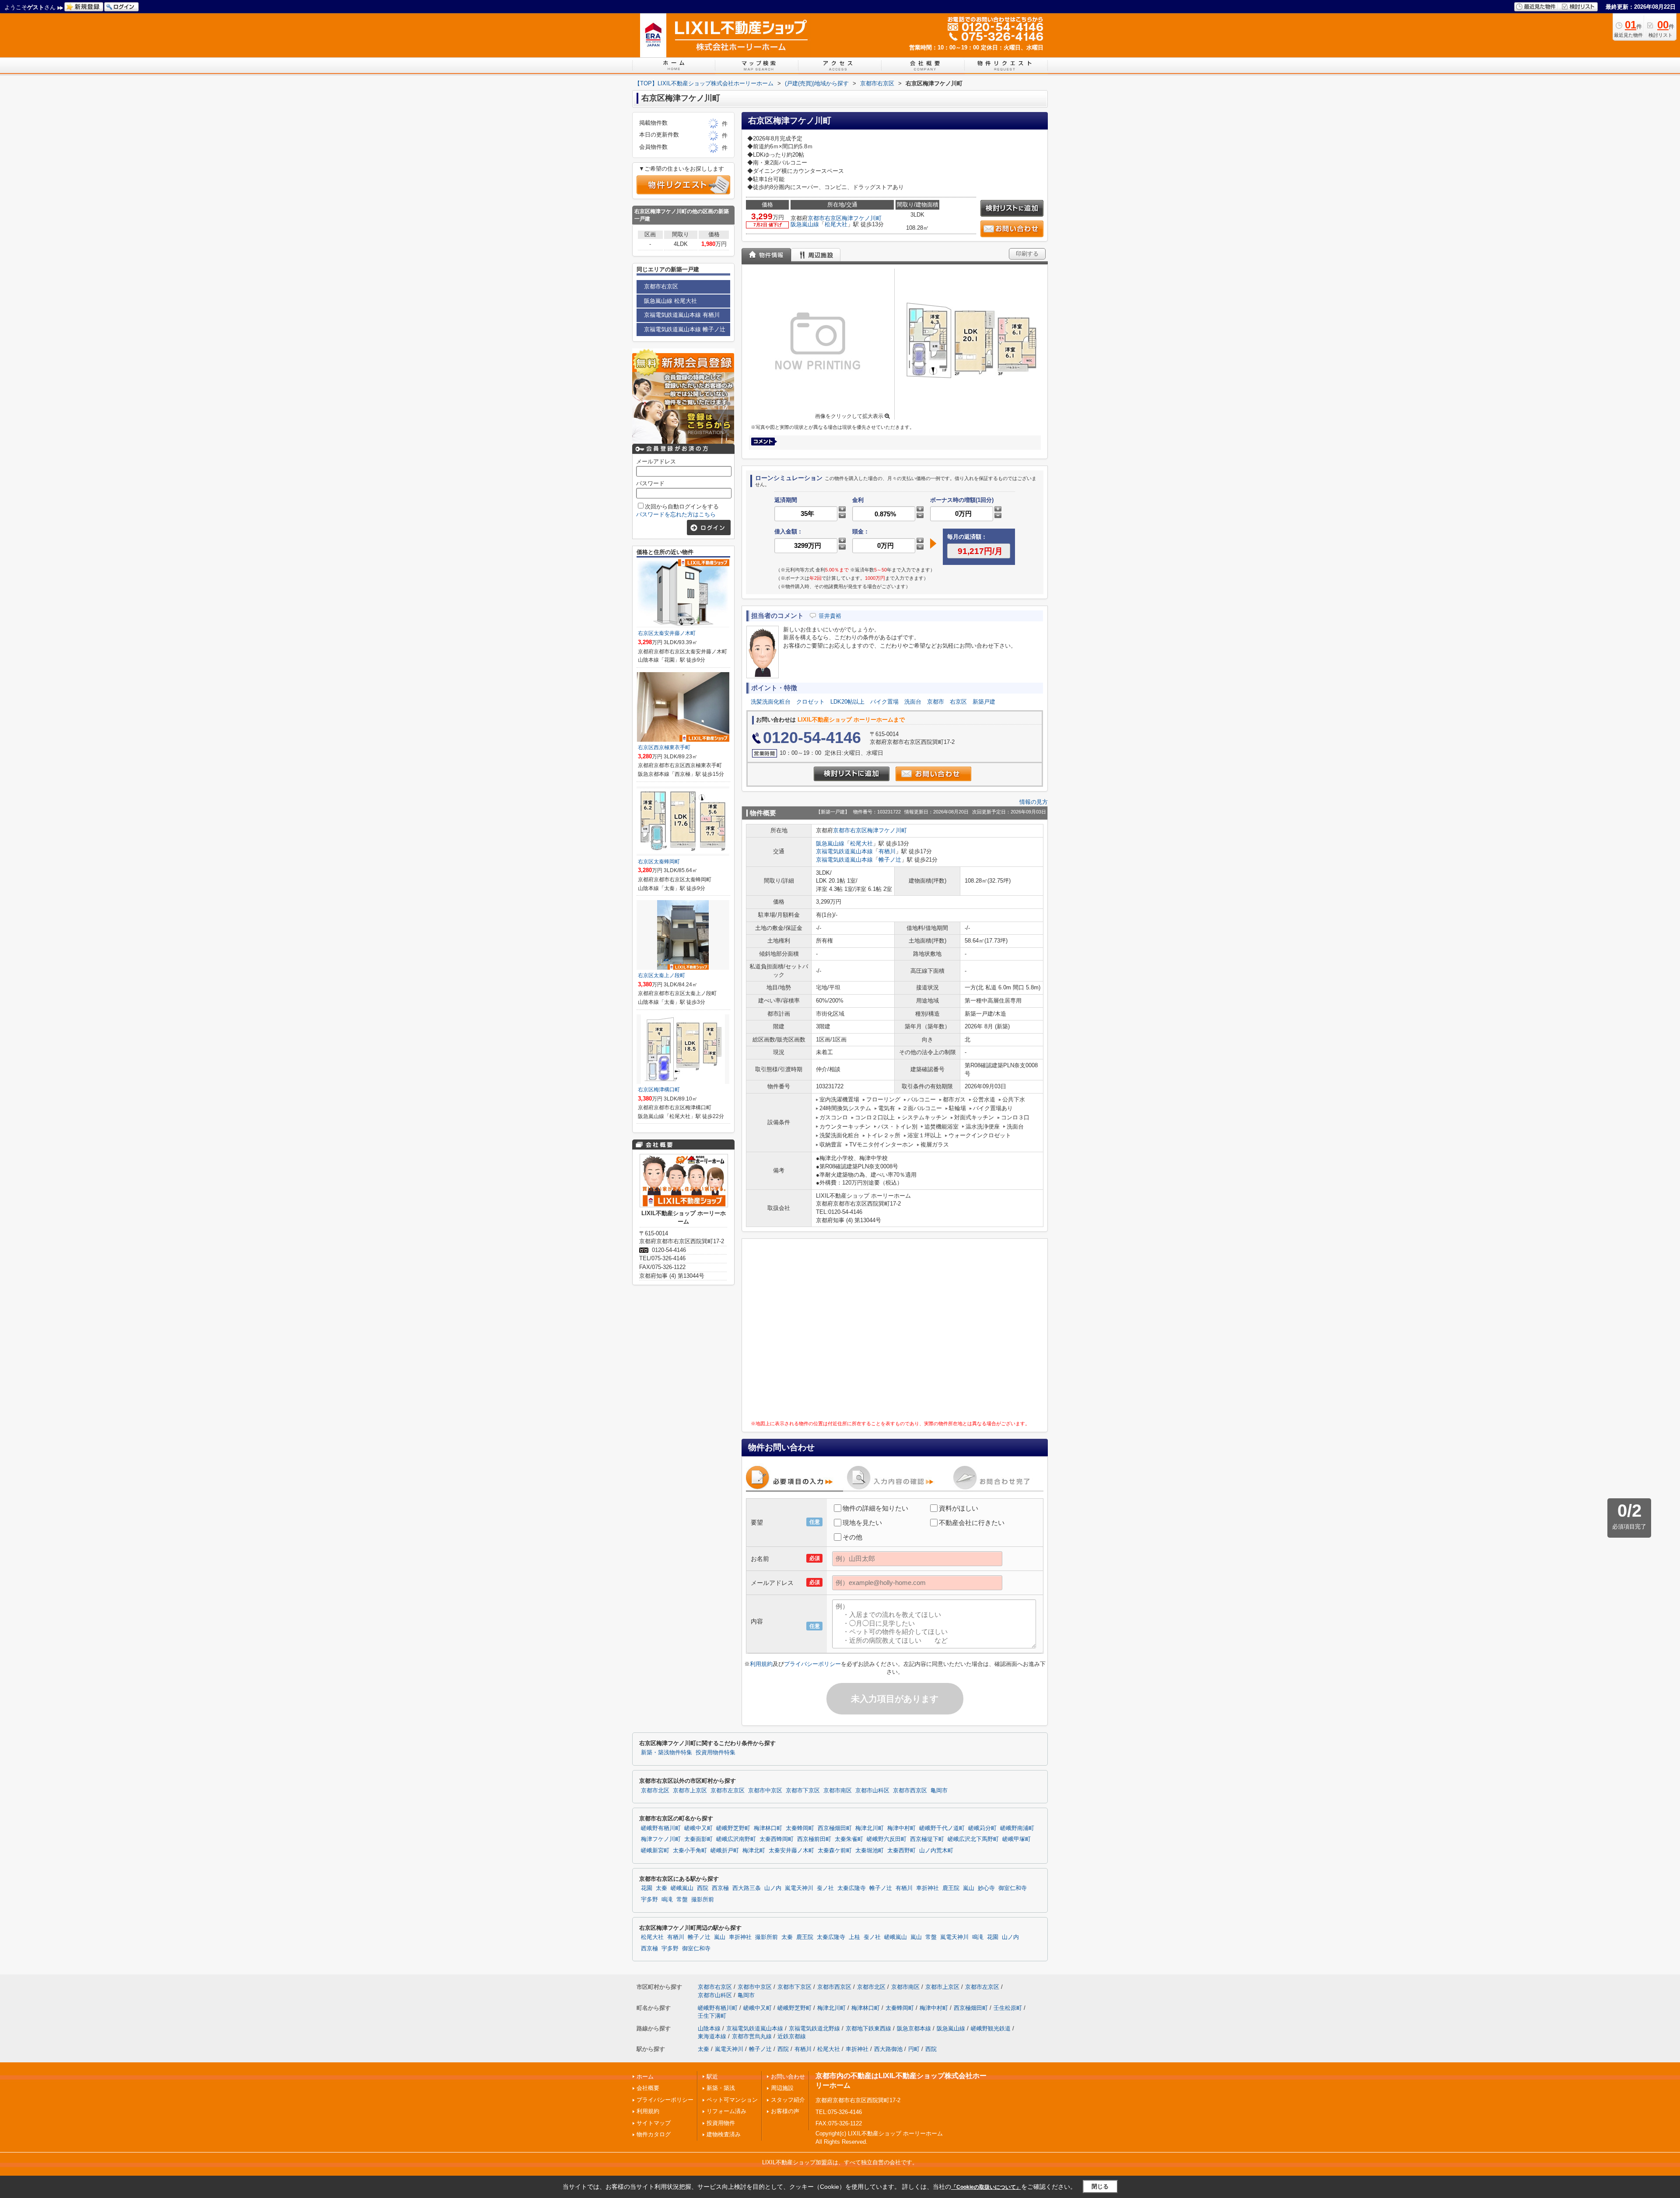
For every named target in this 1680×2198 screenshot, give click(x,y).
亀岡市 (939, 1791)
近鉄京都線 (792, 2036)
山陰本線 (709, 2028)
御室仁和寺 (1013, 1888)
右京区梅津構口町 (659, 1090)
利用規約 (761, 1664)
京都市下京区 (803, 1791)
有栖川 (887, 851)
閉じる (1100, 2186)
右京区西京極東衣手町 (664, 747)
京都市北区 (655, 1791)
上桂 (854, 1937)
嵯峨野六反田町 (887, 1839)
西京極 (720, 1888)
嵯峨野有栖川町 (661, 1828)
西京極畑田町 (835, 1828)
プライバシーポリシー (812, 1664)
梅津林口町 (768, 1828)
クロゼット (810, 702)
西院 (703, 1888)
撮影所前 (703, 1900)
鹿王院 (951, 1888)
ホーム (645, 2077)
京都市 (936, 702)
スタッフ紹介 (788, 2100)
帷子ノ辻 (890, 860)
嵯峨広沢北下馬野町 (973, 1839)
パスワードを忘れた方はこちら (676, 514)
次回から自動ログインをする (682, 507)
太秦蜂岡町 (800, 1828)
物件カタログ (654, 2134)
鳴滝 (667, 1900)
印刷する (1027, 254)
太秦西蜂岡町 (777, 1839)
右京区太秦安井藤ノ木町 (667, 633)
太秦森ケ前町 (835, 1851)
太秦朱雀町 (849, 1839)
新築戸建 (984, 702)
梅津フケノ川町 (862, 218)
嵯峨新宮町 (655, 1851)
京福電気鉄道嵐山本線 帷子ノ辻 (685, 329)
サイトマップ (654, 2123)
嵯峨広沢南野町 (736, 1839)
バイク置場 (884, 702)
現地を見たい (862, 1523)
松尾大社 (836, 224)
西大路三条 (747, 1888)
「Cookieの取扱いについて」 (986, 2187)
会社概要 (648, 2088)
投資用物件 (721, 2123)
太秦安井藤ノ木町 (791, 1851)
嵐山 (969, 1888)
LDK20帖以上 (847, 702)
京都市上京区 (690, 1791)
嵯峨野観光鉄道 (991, 2028)
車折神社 (927, 1888)
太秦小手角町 (690, 1851)
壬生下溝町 (712, 2016)
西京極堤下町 (927, 1839)
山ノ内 (773, 1888)
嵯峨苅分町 (982, 1828)
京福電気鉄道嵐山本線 (844, 851)
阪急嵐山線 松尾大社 (670, 301)
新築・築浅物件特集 (667, 1753)
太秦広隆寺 (852, 1888)
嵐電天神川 (799, 1888)
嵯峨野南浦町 (1017, 1828)
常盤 (682, 1900)
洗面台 (913, 702)
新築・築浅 (721, 2088)
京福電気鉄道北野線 (814, 2028)
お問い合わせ (788, 2077)
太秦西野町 (901, 1851)
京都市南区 (838, 1791)
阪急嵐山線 (805, 224)
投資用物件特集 (716, 1753)
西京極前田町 (814, 1839)
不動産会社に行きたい (972, 1523)
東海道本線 (712, 2036)
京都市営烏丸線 (752, 2036)
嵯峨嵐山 (682, 1888)
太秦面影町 (698, 1839)
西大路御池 (888, 2049)
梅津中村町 (901, 1828)
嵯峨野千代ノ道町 (942, 1828)
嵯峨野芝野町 (733, 1828)
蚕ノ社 (825, 1888)
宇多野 (649, 1900)
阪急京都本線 (914, 2028)
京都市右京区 (825, 218)
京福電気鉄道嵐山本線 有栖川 (682, 315)
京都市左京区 (728, 1791)
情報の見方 (1034, 802)
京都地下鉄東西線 (868, 2028)
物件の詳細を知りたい (875, 1508)
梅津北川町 (870, 1828)
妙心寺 (986, 1888)
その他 (852, 1537)
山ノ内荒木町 (936, 1851)
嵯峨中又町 (698, 1828)
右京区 (958, 702)
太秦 (661, 1888)
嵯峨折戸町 (725, 1851)
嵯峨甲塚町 (1017, 1839)
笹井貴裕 (830, 616)
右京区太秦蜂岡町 (659, 862)
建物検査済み (724, 2134)
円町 (914, 2049)
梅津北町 (754, 1851)
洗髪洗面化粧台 (771, 702)
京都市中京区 (765, 1791)
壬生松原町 (1008, 2008)
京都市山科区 (872, 1791)
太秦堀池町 (870, 1851)
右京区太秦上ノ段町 (661, 975)
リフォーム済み (726, 2111)
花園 (647, 1888)
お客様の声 (785, 2111)
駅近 (712, 2077)
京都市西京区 (910, 1791)
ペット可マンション (732, 2100)
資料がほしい (959, 1508)
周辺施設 (782, 2088)
